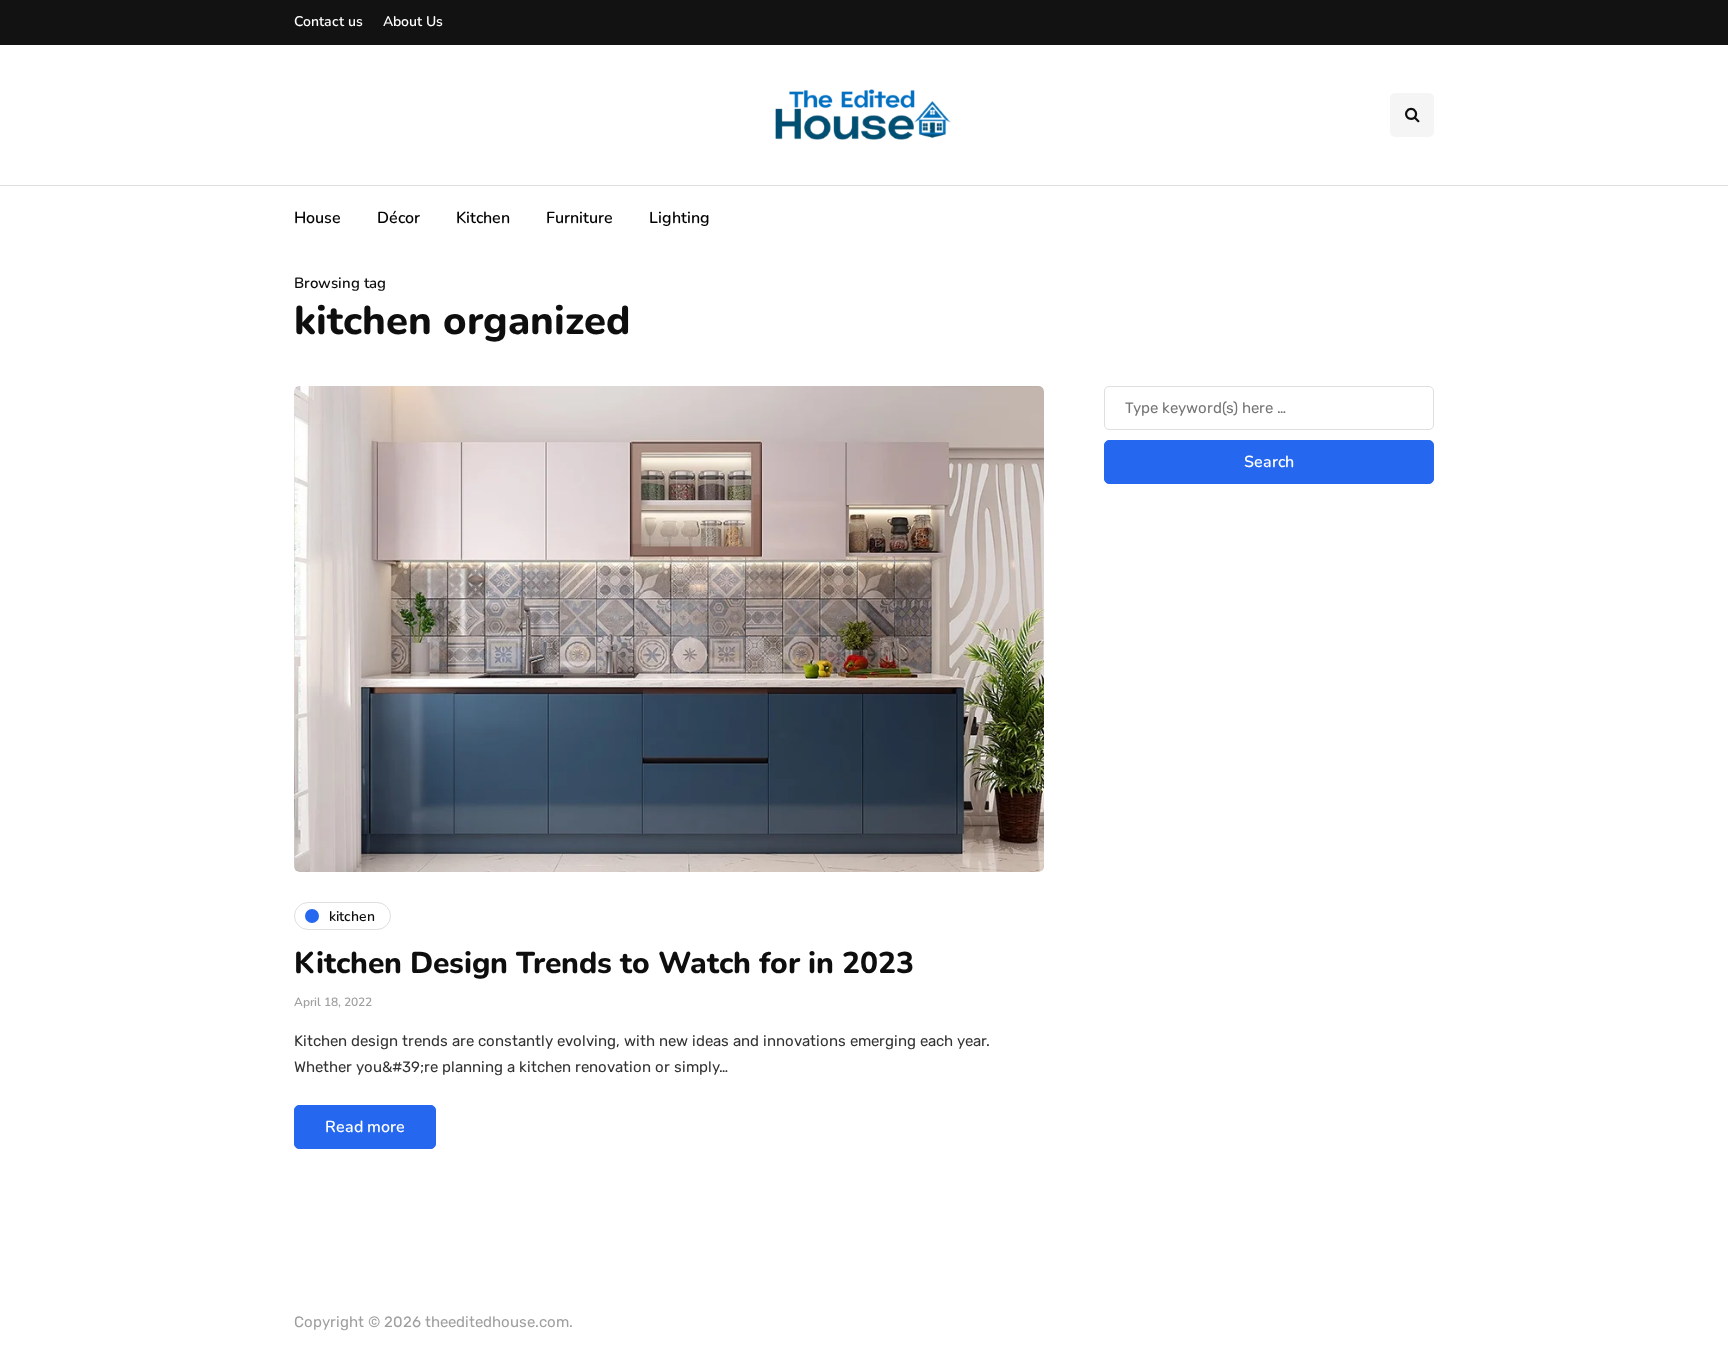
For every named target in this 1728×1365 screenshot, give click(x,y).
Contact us (328, 21)
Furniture (579, 218)
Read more (365, 1127)
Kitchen (483, 218)
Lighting (679, 218)
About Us (413, 21)
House (317, 218)
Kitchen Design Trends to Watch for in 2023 (604, 963)
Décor (398, 218)
